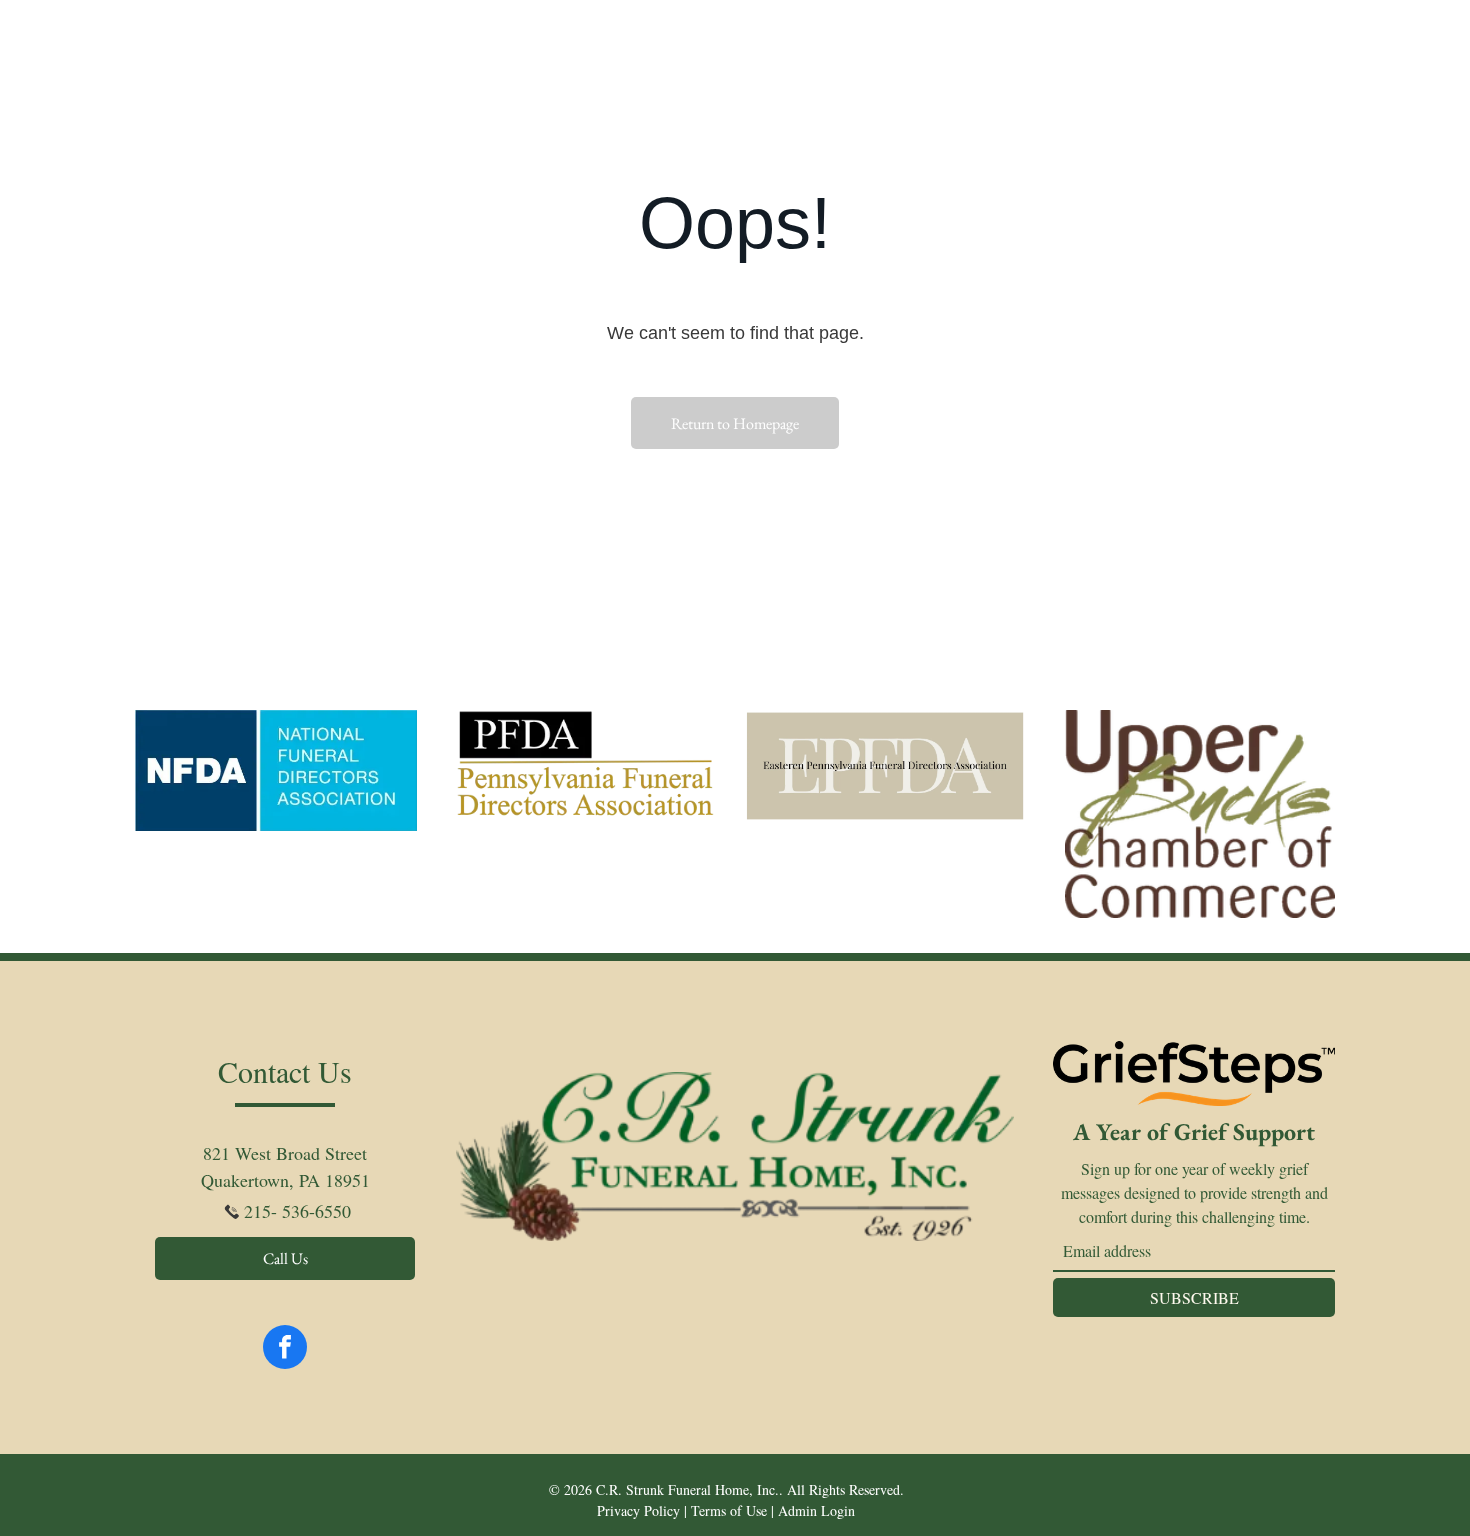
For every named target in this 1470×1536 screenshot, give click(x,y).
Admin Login (816, 1510)
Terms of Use (729, 1510)
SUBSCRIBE (1194, 1297)
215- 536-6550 (297, 1211)
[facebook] (285, 1349)
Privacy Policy (638, 1510)
